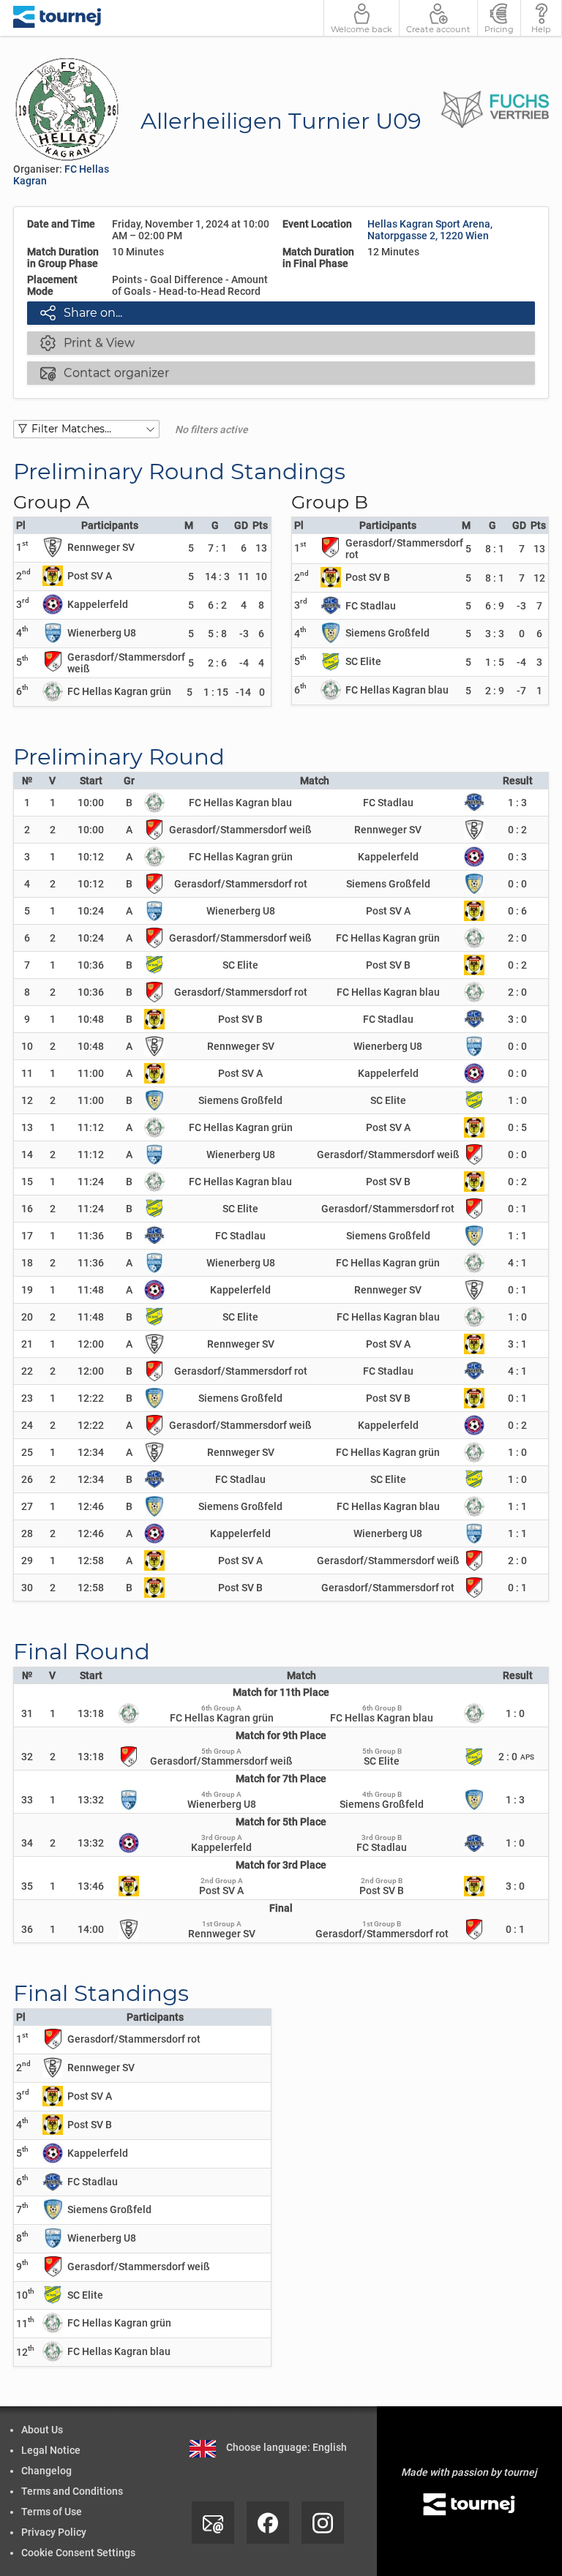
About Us (42, 2430)
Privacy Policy (54, 2532)
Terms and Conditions (72, 2491)
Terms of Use (52, 2512)
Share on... (81, 312)
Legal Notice (51, 2450)
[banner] (57, 18)
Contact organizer (105, 372)
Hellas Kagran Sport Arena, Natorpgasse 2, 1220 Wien (430, 230)
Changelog (46, 2471)
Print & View (87, 342)
